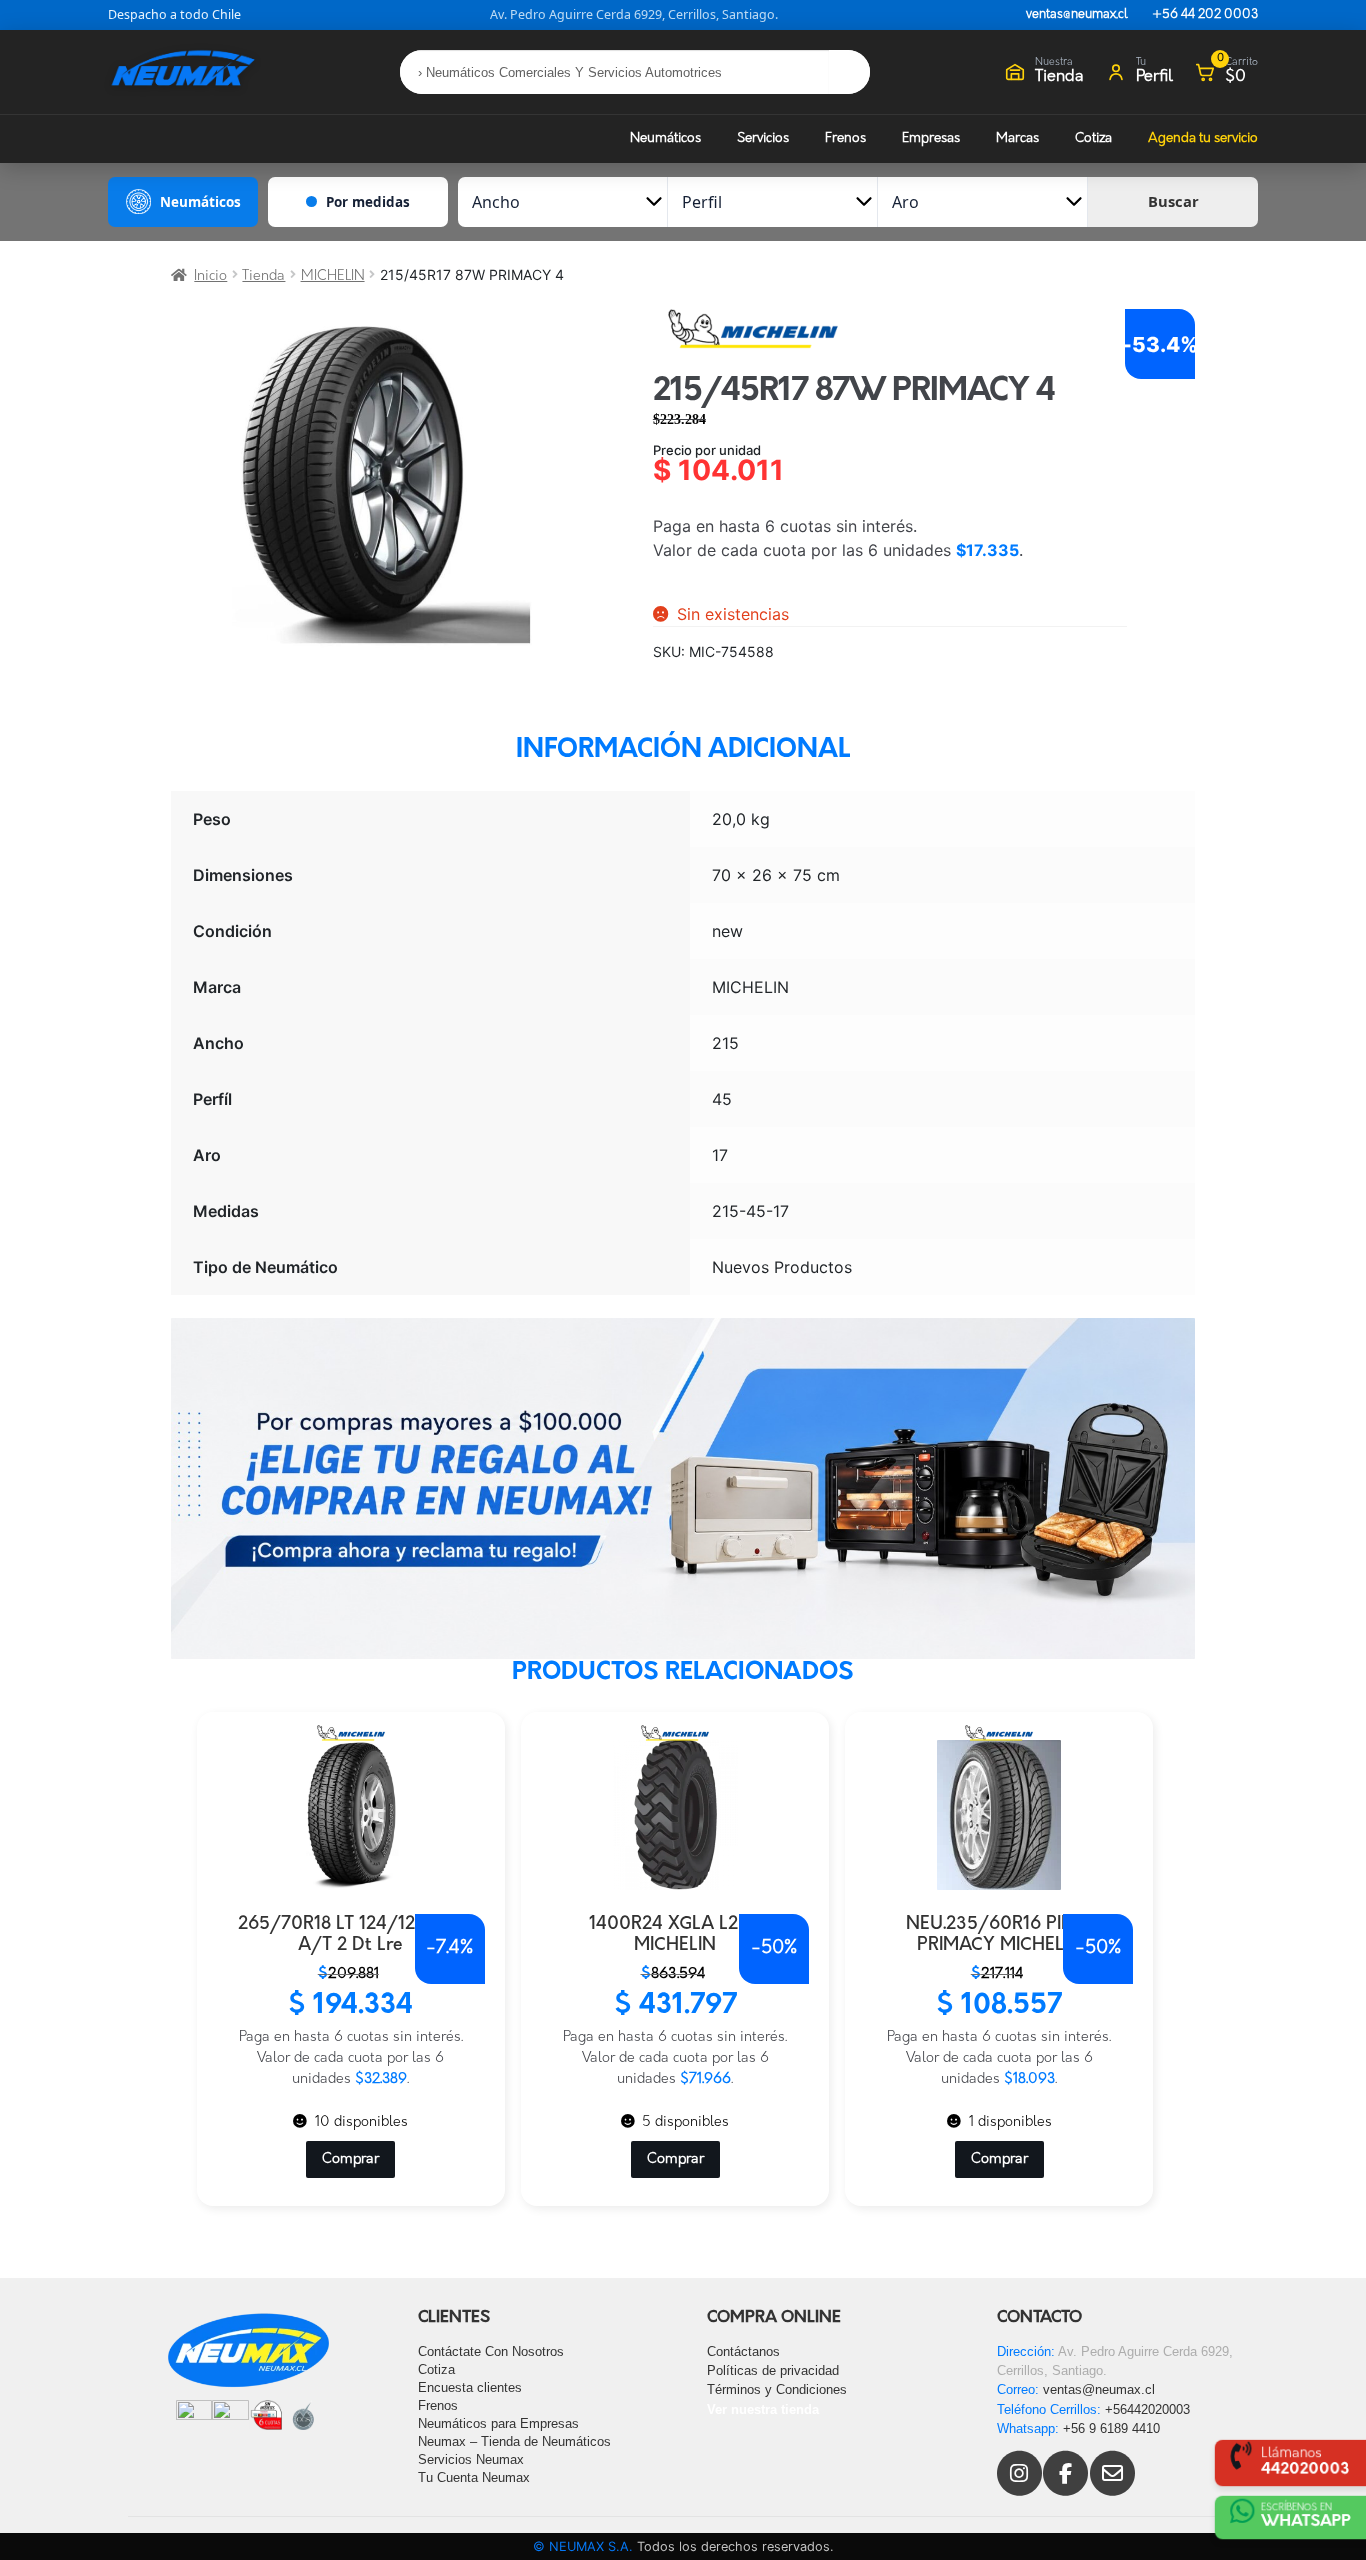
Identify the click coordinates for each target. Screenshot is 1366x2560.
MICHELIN (333, 276)
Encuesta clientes (470, 2387)
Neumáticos (665, 138)
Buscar (1173, 201)
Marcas (1017, 138)
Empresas (931, 138)
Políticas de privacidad (773, 2370)
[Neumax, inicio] (183, 71)
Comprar (350, 2159)
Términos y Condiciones (777, 2389)
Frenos (845, 138)
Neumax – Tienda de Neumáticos (514, 2441)
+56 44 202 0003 (1205, 15)
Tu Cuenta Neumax (474, 2477)
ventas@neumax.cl (1077, 15)
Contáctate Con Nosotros (491, 2351)
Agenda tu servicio (1203, 138)
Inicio (210, 276)
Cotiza (1093, 138)
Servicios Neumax (471, 2459)
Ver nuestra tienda (763, 2409)
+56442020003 (1147, 2409)
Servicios (763, 138)
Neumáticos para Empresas (498, 2423)
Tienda (263, 276)
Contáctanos (743, 2351)
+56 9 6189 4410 (1111, 2428)
